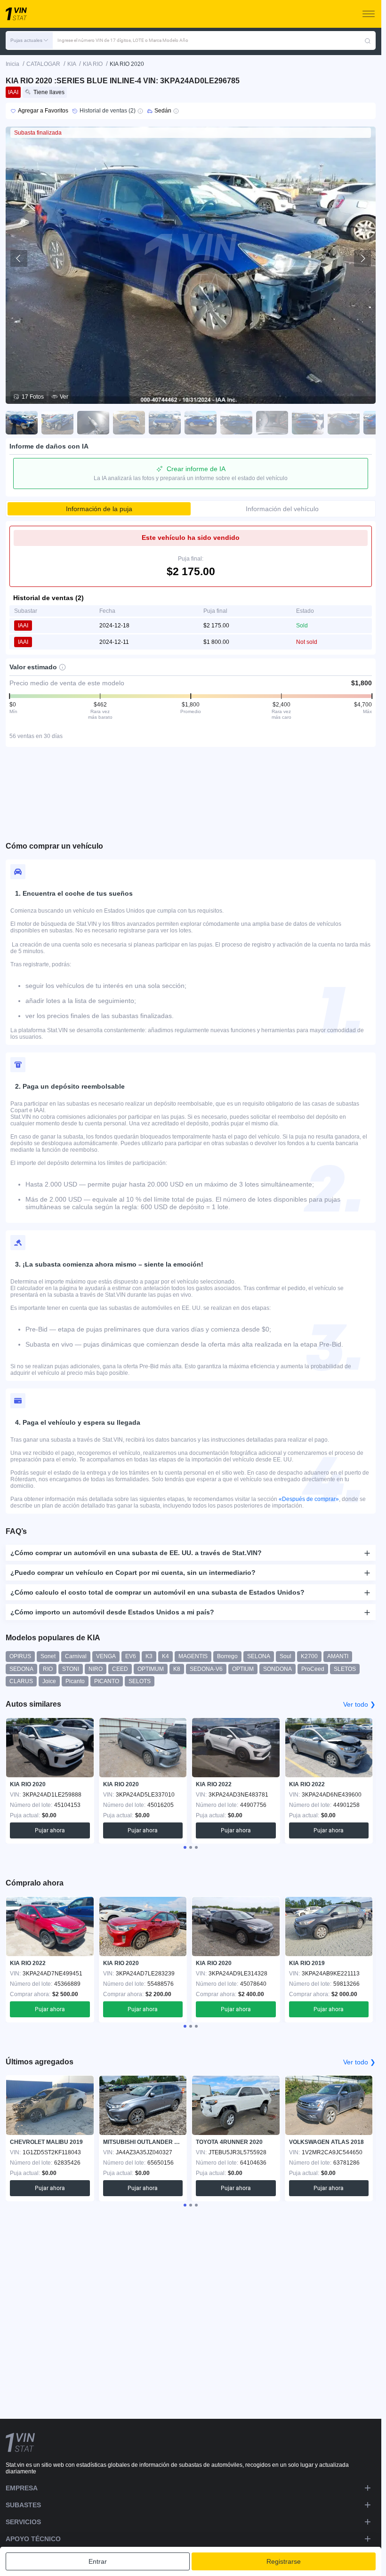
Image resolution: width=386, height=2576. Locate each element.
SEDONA (21, 1669)
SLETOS (345, 1669)
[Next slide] (362, 258)
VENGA (106, 1656)
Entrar (98, 2561)
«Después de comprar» (309, 1499)
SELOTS (140, 1681)
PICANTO (107, 1681)
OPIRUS (20, 1656)
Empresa (22, 2488)
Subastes (23, 2505)
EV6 (131, 1656)
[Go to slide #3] (93, 423)
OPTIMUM (151, 1669)
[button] (29, 40)
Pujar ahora (50, 1830)
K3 (149, 1656)
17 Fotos (33, 397)
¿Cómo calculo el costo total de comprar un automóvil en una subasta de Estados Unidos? (157, 1592)
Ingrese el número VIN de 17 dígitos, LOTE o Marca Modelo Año (123, 40)
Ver (64, 397)
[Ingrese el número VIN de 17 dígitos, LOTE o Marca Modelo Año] (368, 40)
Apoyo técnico (33, 2539)
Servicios (23, 2522)
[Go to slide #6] (201, 423)
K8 (177, 1669)
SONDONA (277, 1669)
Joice (49, 1681)
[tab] (185, 1847)
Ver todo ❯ (359, 1704)
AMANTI (338, 1656)
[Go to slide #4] (129, 423)
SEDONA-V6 (206, 1669)
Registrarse (284, 2561)
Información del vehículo (282, 509)
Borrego (227, 1656)
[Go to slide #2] (57, 423)
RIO (48, 1669)
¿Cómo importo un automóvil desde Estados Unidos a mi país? (112, 1612)
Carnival (76, 1656)
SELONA (259, 1656)
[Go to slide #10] (344, 423)
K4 (165, 1656)
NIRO (96, 1669)
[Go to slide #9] (308, 423)
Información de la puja (99, 509)
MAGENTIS (193, 1656)
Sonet (48, 1656)
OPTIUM (243, 1669)
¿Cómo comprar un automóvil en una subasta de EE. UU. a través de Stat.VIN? (136, 1553)
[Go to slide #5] (165, 423)
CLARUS (21, 1681)
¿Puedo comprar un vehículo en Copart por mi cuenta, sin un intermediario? (133, 1573)
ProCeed (313, 1669)
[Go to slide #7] (236, 423)
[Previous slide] (19, 258)
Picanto (75, 1681)
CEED (120, 1669)
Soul (285, 1656)
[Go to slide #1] (22, 423)
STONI (71, 1669)
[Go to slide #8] (272, 423)
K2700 (309, 1656)
